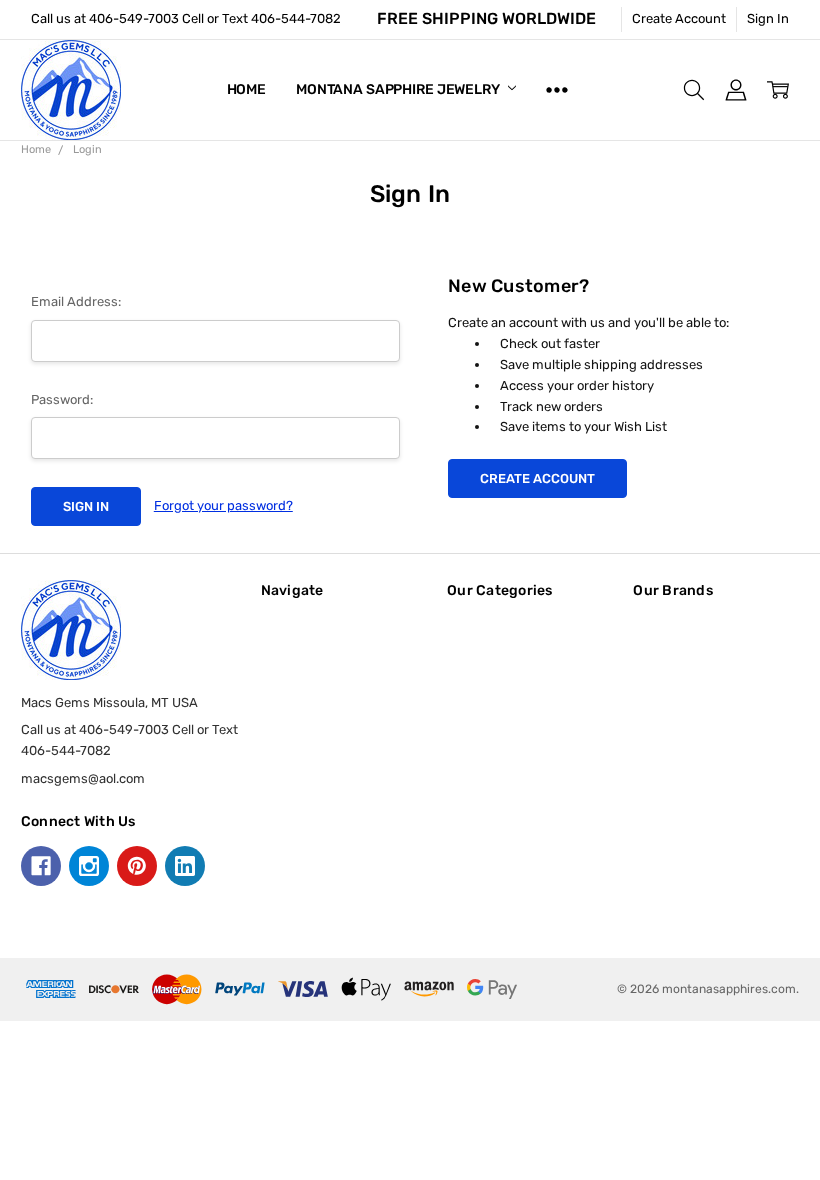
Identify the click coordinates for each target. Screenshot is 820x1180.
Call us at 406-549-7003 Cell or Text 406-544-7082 (186, 18)
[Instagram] (89, 866)
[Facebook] (41, 866)
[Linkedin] (185, 866)
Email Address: (76, 301)
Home (246, 89)
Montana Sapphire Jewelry (399, 89)
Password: (62, 399)
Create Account (679, 18)
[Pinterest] (137, 866)
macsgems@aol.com (83, 778)
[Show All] (557, 90)
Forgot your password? (223, 505)
